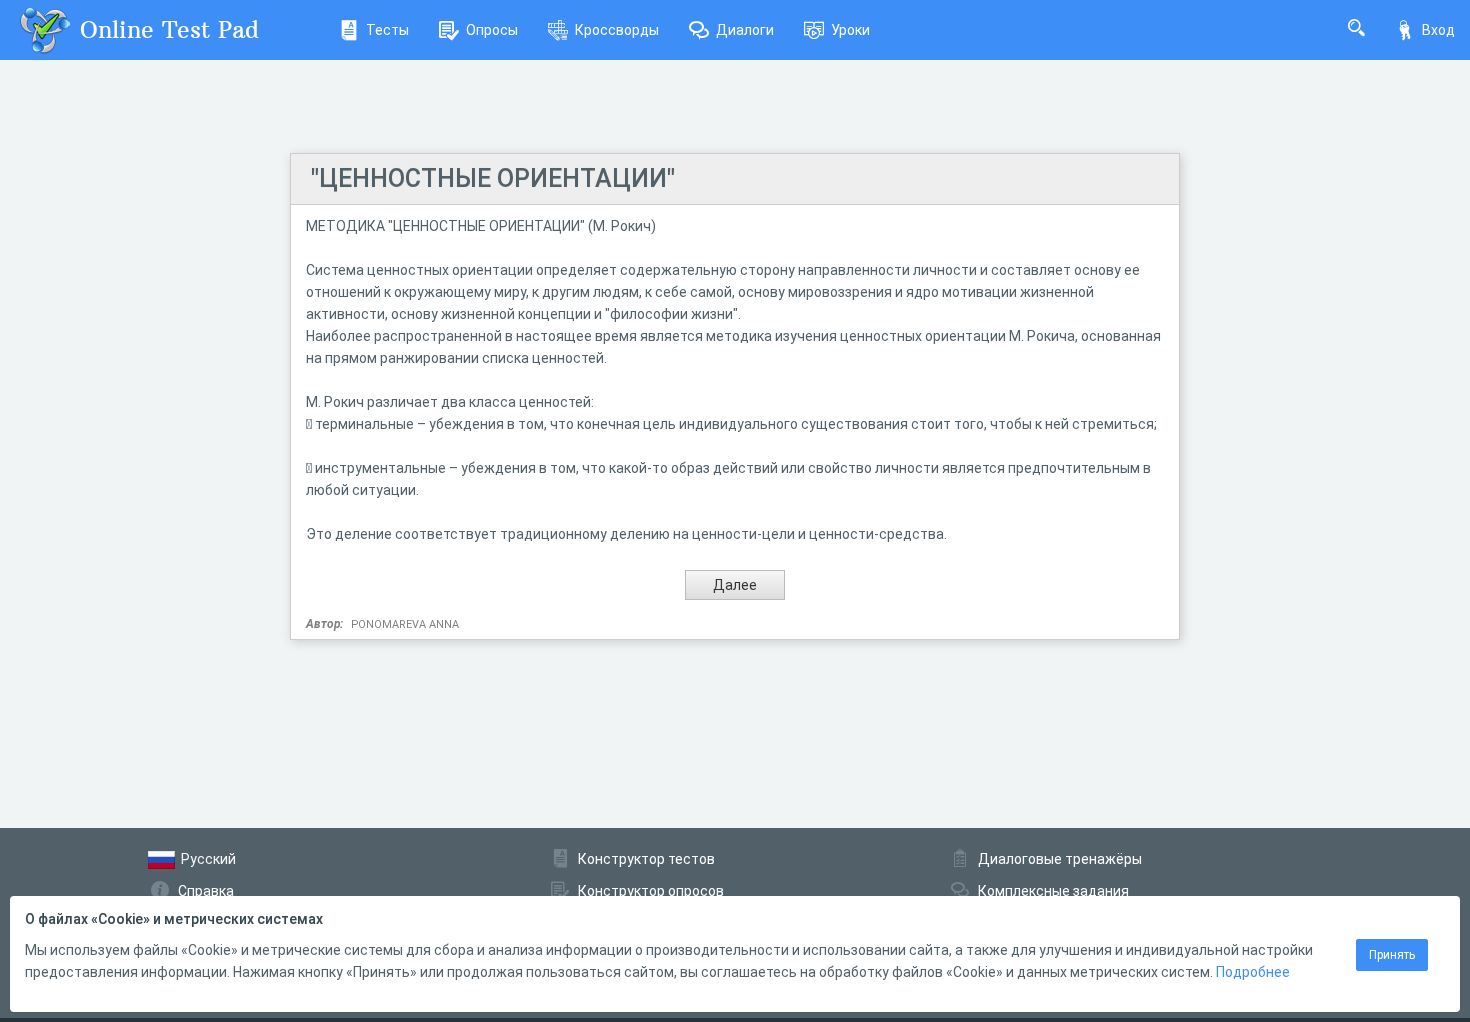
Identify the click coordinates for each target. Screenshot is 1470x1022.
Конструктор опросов (651, 891)
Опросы (492, 30)
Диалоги (745, 30)
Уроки (850, 30)
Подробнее (1253, 972)
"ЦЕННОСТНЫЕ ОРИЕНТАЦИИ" (493, 178)
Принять (1392, 955)
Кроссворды (617, 30)
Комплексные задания (1053, 891)
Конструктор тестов (646, 859)
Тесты (387, 30)
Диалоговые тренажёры (1060, 859)
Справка (206, 891)
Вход (1438, 30)
